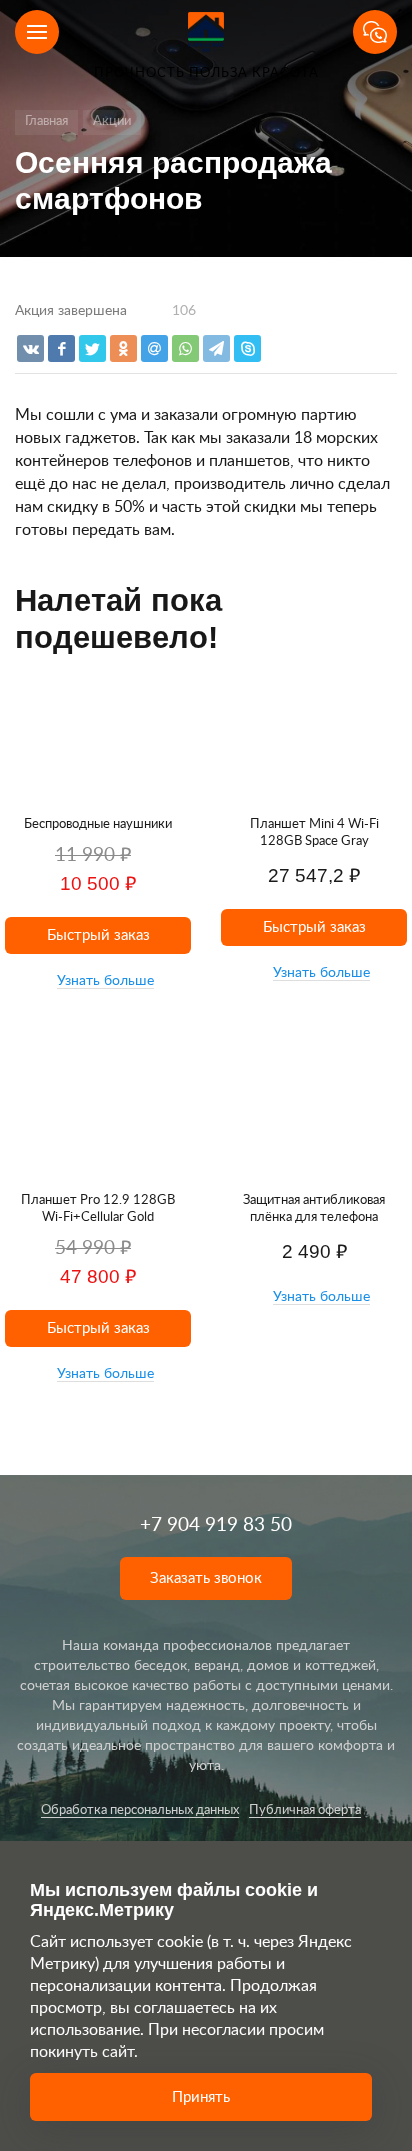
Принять (201, 2097)
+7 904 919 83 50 (216, 1525)
